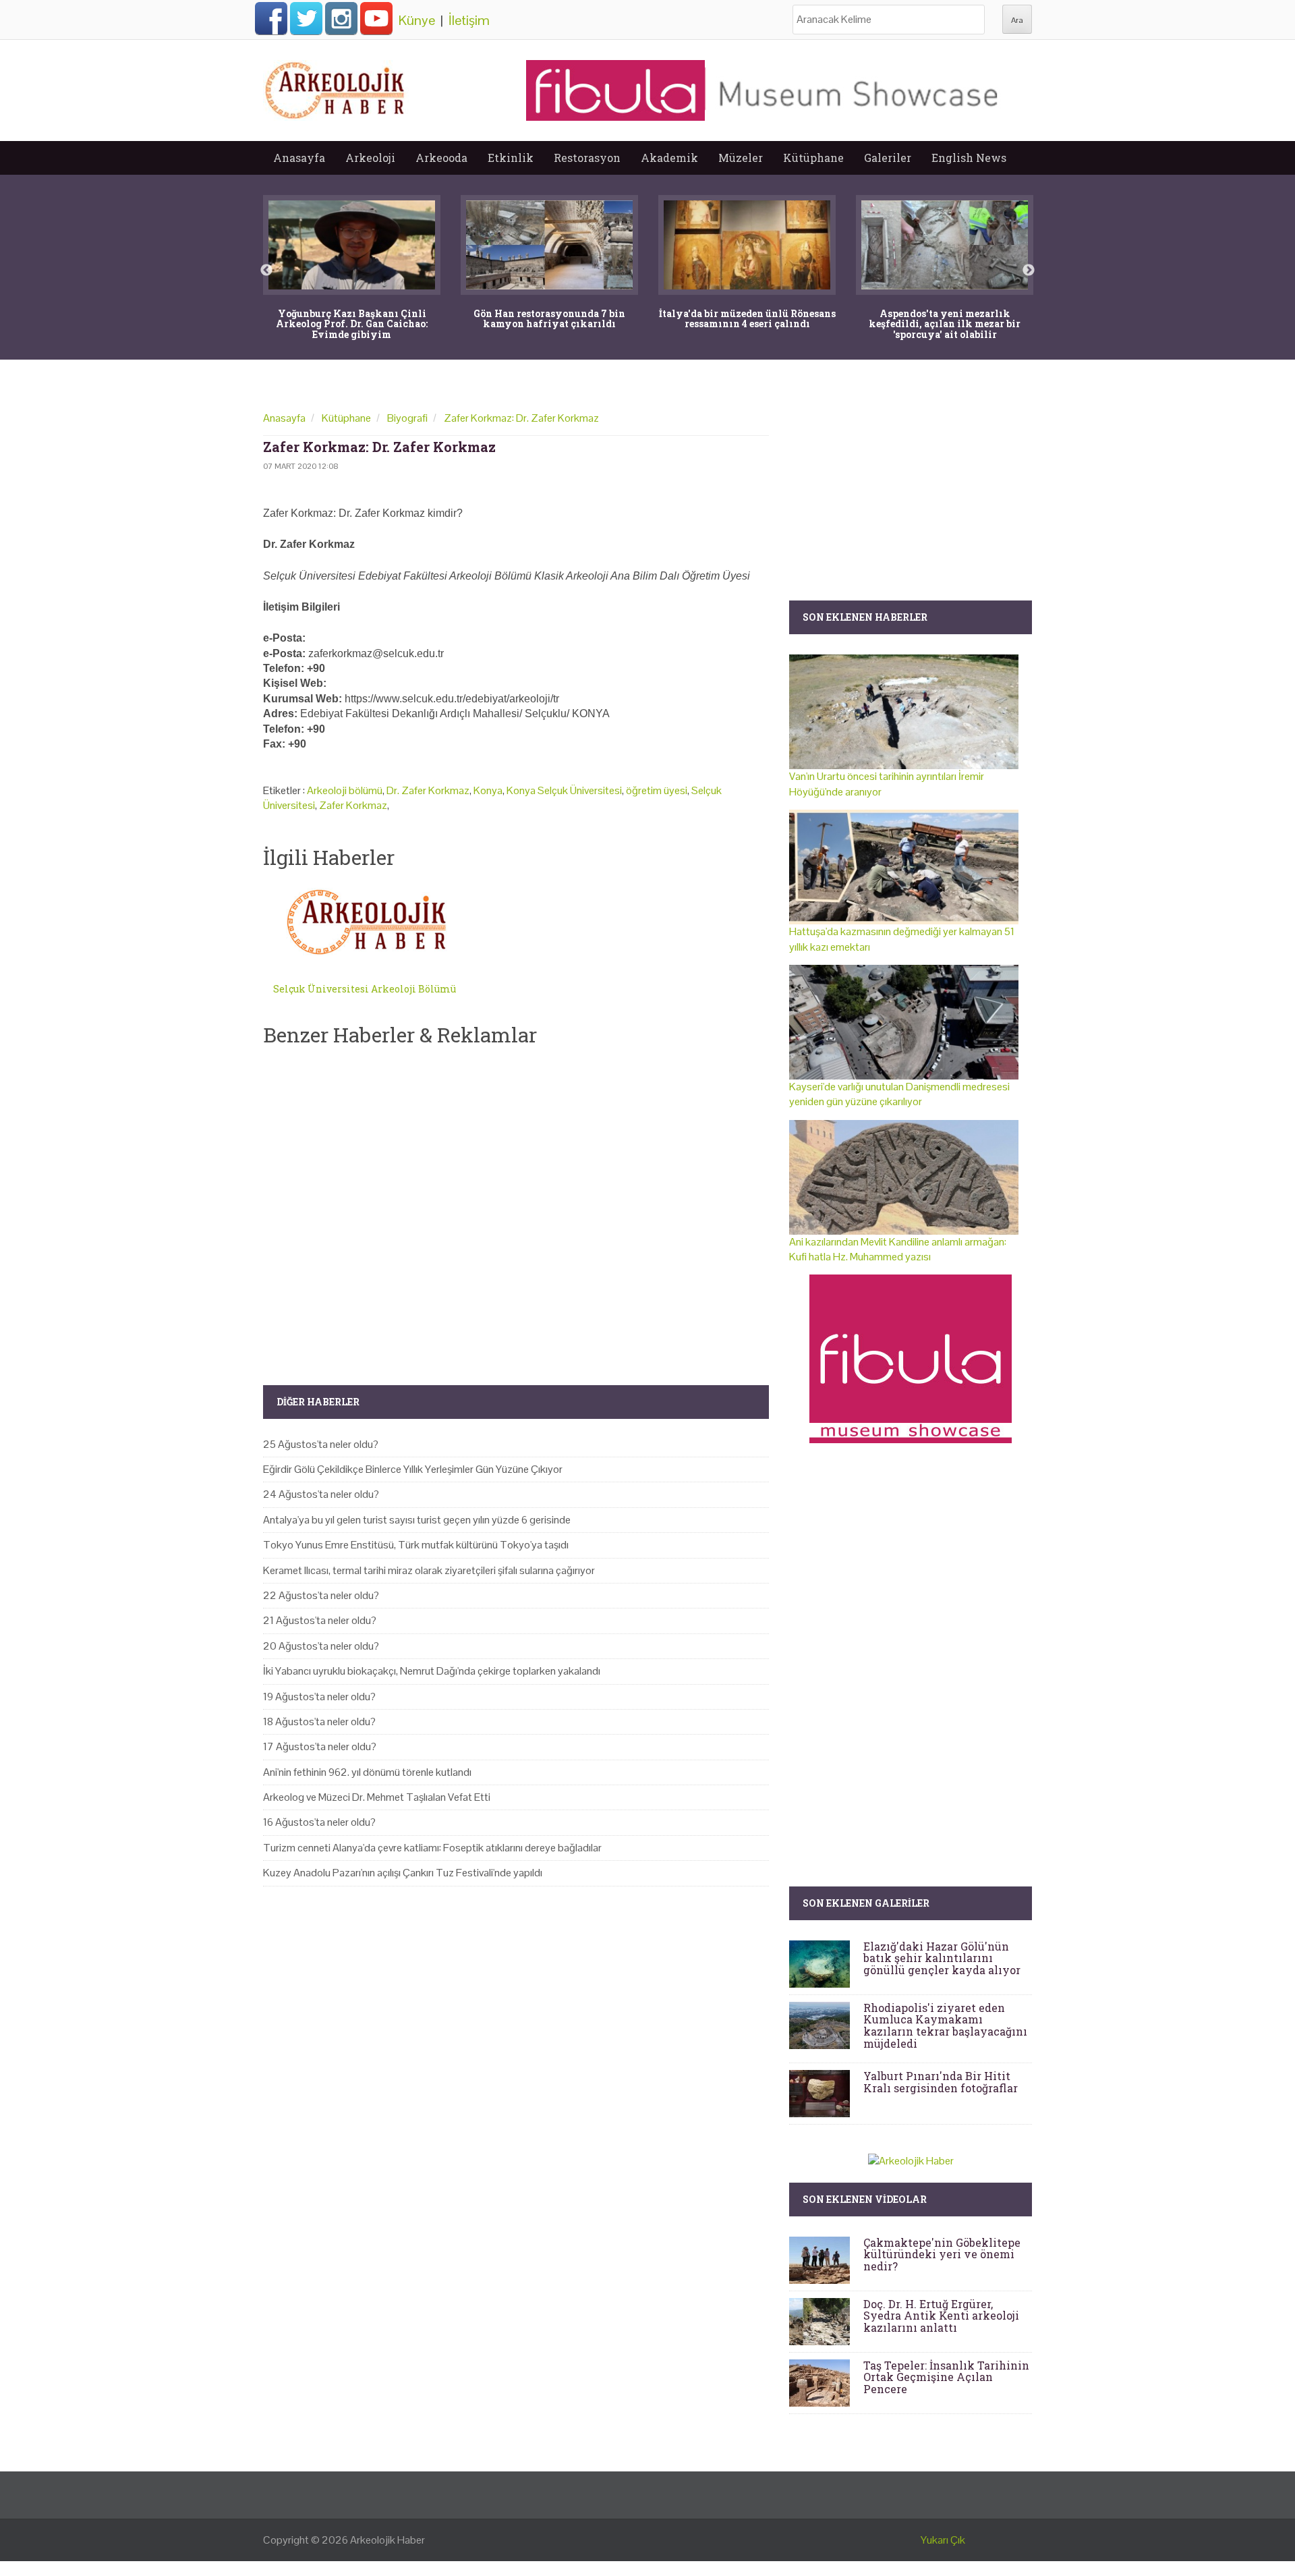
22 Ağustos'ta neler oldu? (321, 1595)
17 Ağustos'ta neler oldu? (320, 1746)
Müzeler (741, 158)
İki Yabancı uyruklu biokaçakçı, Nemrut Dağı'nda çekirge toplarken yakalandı (432, 1671)
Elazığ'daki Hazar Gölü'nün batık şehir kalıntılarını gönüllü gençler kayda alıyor (942, 1958)
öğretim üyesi (657, 790)
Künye (417, 20)
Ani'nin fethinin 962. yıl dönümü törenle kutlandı (367, 1772)
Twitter (306, 18)
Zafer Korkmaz (353, 805)
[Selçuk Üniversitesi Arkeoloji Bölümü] (369, 923)
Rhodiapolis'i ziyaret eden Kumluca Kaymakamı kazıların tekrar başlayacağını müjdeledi (945, 2025)
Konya (488, 790)
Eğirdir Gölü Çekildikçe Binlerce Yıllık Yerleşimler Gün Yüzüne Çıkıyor (413, 1469)
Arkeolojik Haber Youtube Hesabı (376, 18)
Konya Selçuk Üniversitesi (564, 790)
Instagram (341, 18)
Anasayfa (299, 158)
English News (969, 158)
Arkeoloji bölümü (345, 790)
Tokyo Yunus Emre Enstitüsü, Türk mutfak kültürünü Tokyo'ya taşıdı (416, 1545)
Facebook (271, 18)
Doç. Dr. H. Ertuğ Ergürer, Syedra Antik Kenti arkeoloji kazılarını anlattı (941, 2316)
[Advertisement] (516, 1204)
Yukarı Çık (943, 2540)
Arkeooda (441, 158)
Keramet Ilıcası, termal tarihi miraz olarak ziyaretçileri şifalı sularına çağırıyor (429, 1570)
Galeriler (888, 158)
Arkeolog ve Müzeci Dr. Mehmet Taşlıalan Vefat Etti (377, 1797)
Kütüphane (813, 158)
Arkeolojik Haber (387, 2540)
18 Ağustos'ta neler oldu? (319, 1721)
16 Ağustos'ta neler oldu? (319, 1822)
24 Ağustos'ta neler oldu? (321, 1494)
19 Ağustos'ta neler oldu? (319, 1697)
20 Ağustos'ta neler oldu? (321, 1646)
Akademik (669, 158)
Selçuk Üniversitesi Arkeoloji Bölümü (365, 989)
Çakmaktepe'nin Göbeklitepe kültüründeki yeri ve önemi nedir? (942, 2254)
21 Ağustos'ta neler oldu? (320, 1620)
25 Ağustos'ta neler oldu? (321, 1444)
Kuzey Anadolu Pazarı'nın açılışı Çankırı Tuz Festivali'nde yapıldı (403, 1873)
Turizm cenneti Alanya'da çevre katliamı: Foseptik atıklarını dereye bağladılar (432, 1848)
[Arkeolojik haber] (336, 87)
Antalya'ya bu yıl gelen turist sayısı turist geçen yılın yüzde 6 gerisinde (417, 1520)
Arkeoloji (370, 158)
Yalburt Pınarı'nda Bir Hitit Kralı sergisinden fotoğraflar (941, 2082)
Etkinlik (511, 158)
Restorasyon (587, 158)
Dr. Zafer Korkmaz (428, 790)
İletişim (469, 20)
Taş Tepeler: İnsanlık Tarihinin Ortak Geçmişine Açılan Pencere (946, 2377)
